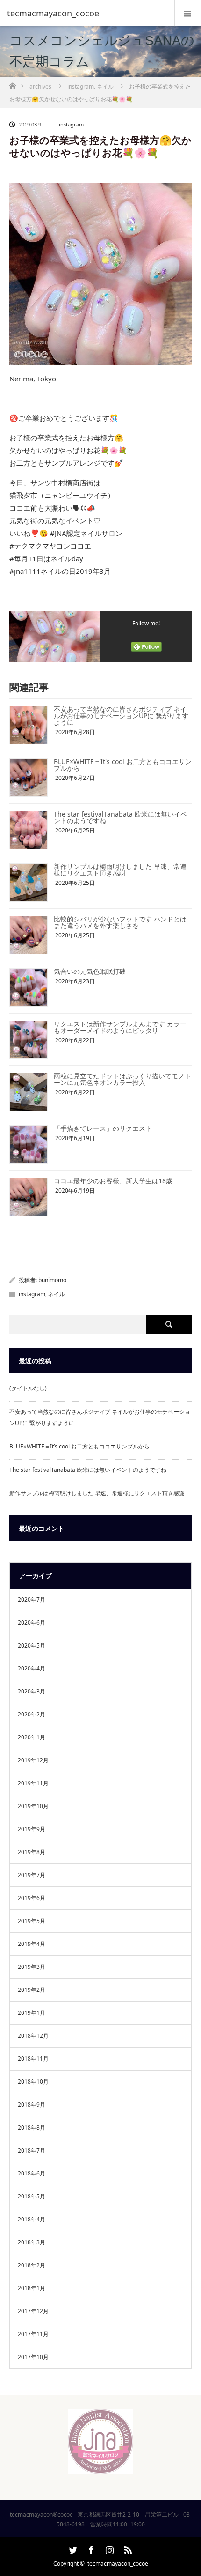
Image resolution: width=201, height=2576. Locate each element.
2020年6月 (32, 1622)
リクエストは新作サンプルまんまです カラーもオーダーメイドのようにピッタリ (120, 1027)
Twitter (72, 2548)
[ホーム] (12, 83)
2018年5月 (32, 2196)
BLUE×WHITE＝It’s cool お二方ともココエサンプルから (79, 1446)
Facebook (90, 2548)
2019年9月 (32, 1829)
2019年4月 (32, 1944)
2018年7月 (32, 2150)
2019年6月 (32, 1898)
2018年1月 (32, 2288)
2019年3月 (32, 1967)
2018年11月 (33, 2059)
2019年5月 (32, 1921)
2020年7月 (32, 1600)
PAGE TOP (187, 2488)
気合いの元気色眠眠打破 (90, 971)
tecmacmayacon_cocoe (118, 2564)
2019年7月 (32, 1875)
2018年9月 (32, 2105)
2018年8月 (32, 2127)
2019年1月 (32, 2013)
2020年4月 (32, 1668)
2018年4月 (32, 2219)
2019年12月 (33, 1760)
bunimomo (52, 1280)
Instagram (108, 2548)
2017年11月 (33, 2334)
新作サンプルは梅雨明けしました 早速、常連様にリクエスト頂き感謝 (120, 870)
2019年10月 (33, 1806)
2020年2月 (32, 1714)
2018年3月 (32, 2242)
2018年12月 (33, 2036)
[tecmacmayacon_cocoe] (86, 13)
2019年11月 (33, 1783)
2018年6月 (32, 2173)
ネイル (57, 1294)
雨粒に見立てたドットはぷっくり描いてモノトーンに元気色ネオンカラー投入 (122, 1079)
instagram (71, 124)
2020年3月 (32, 1691)
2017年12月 (33, 2311)
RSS (127, 2548)
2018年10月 (33, 2082)
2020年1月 (32, 1737)
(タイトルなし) (28, 1388)
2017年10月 (33, 2357)
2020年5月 (32, 1645)
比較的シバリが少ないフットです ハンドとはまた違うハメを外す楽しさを (120, 922)
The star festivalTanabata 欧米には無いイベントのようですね (120, 817)
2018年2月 (32, 2265)
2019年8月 (32, 1852)
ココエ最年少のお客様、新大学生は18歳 (113, 1181)
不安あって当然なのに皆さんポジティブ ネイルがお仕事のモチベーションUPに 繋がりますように (121, 716)
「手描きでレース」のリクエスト (103, 1128)
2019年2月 (32, 1990)
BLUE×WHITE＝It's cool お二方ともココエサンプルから (123, 765)
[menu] (188, 13)
